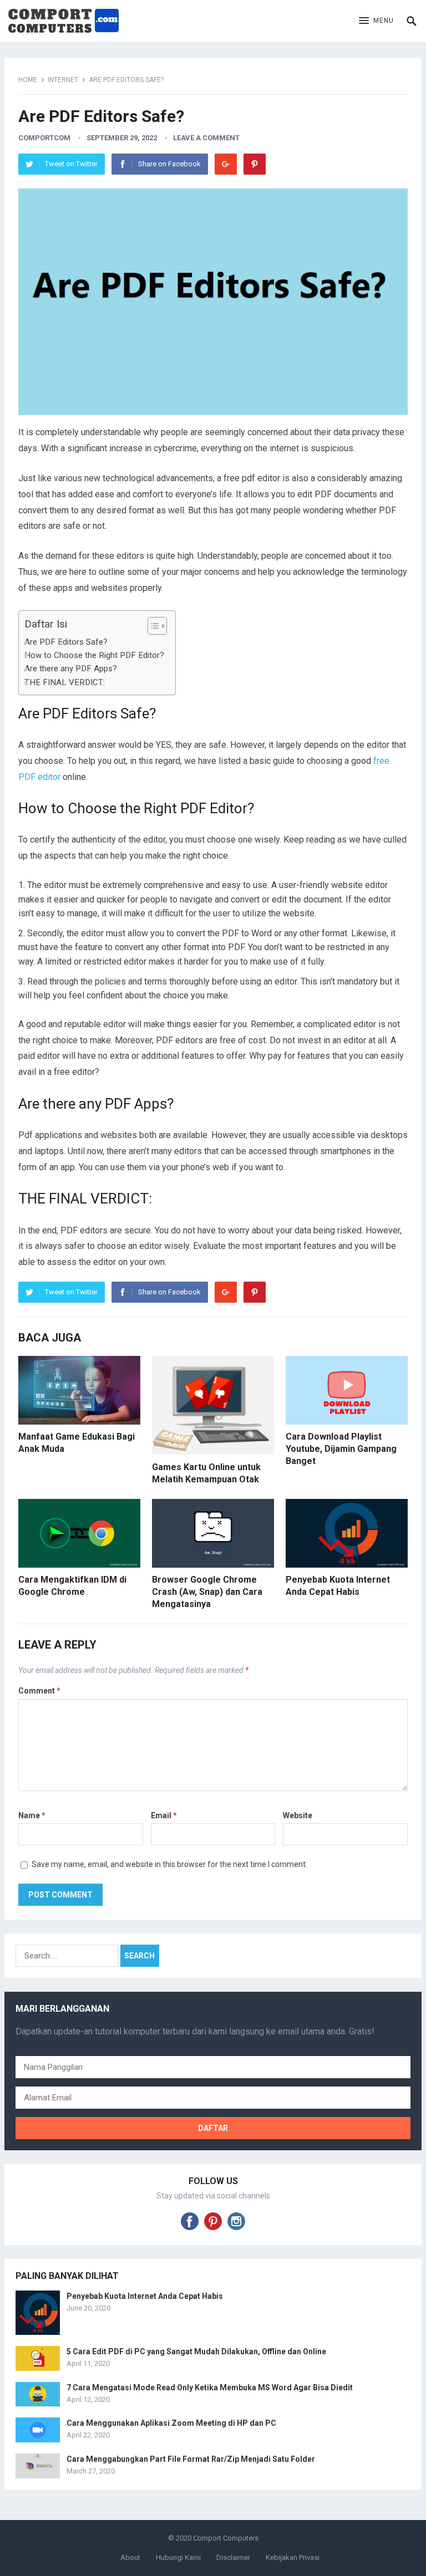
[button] (376, 21)
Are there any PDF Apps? (72, 669)
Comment (39, 1691)
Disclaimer (233, 2557)
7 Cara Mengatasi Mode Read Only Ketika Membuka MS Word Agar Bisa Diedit (210, 2388)
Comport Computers (226, 2538)
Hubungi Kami (178, 2557)
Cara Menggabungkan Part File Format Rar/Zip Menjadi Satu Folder (191, 2459)
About (130, 2557)
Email (164, 1815)
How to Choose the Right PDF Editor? (94, 655)
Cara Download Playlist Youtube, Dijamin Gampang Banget (341, 1448)
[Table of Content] (157, 626)
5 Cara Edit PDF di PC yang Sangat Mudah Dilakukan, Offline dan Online (196, 2351)
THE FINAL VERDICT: (65, 682)
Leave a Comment (206, 138)
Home (28, 80)
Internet (63, 80)
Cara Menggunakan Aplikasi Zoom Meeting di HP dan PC (171, 2423)
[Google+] (226, 164)
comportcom (44, 138)
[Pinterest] (255, 164)
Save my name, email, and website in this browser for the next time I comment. (169, 1864)
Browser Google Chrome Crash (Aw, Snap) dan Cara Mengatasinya (207, 1591)
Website (298, 1815)
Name (32, 1815)
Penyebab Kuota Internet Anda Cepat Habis (145, 2296)
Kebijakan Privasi (293, 2557)
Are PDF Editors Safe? (67, 642)
